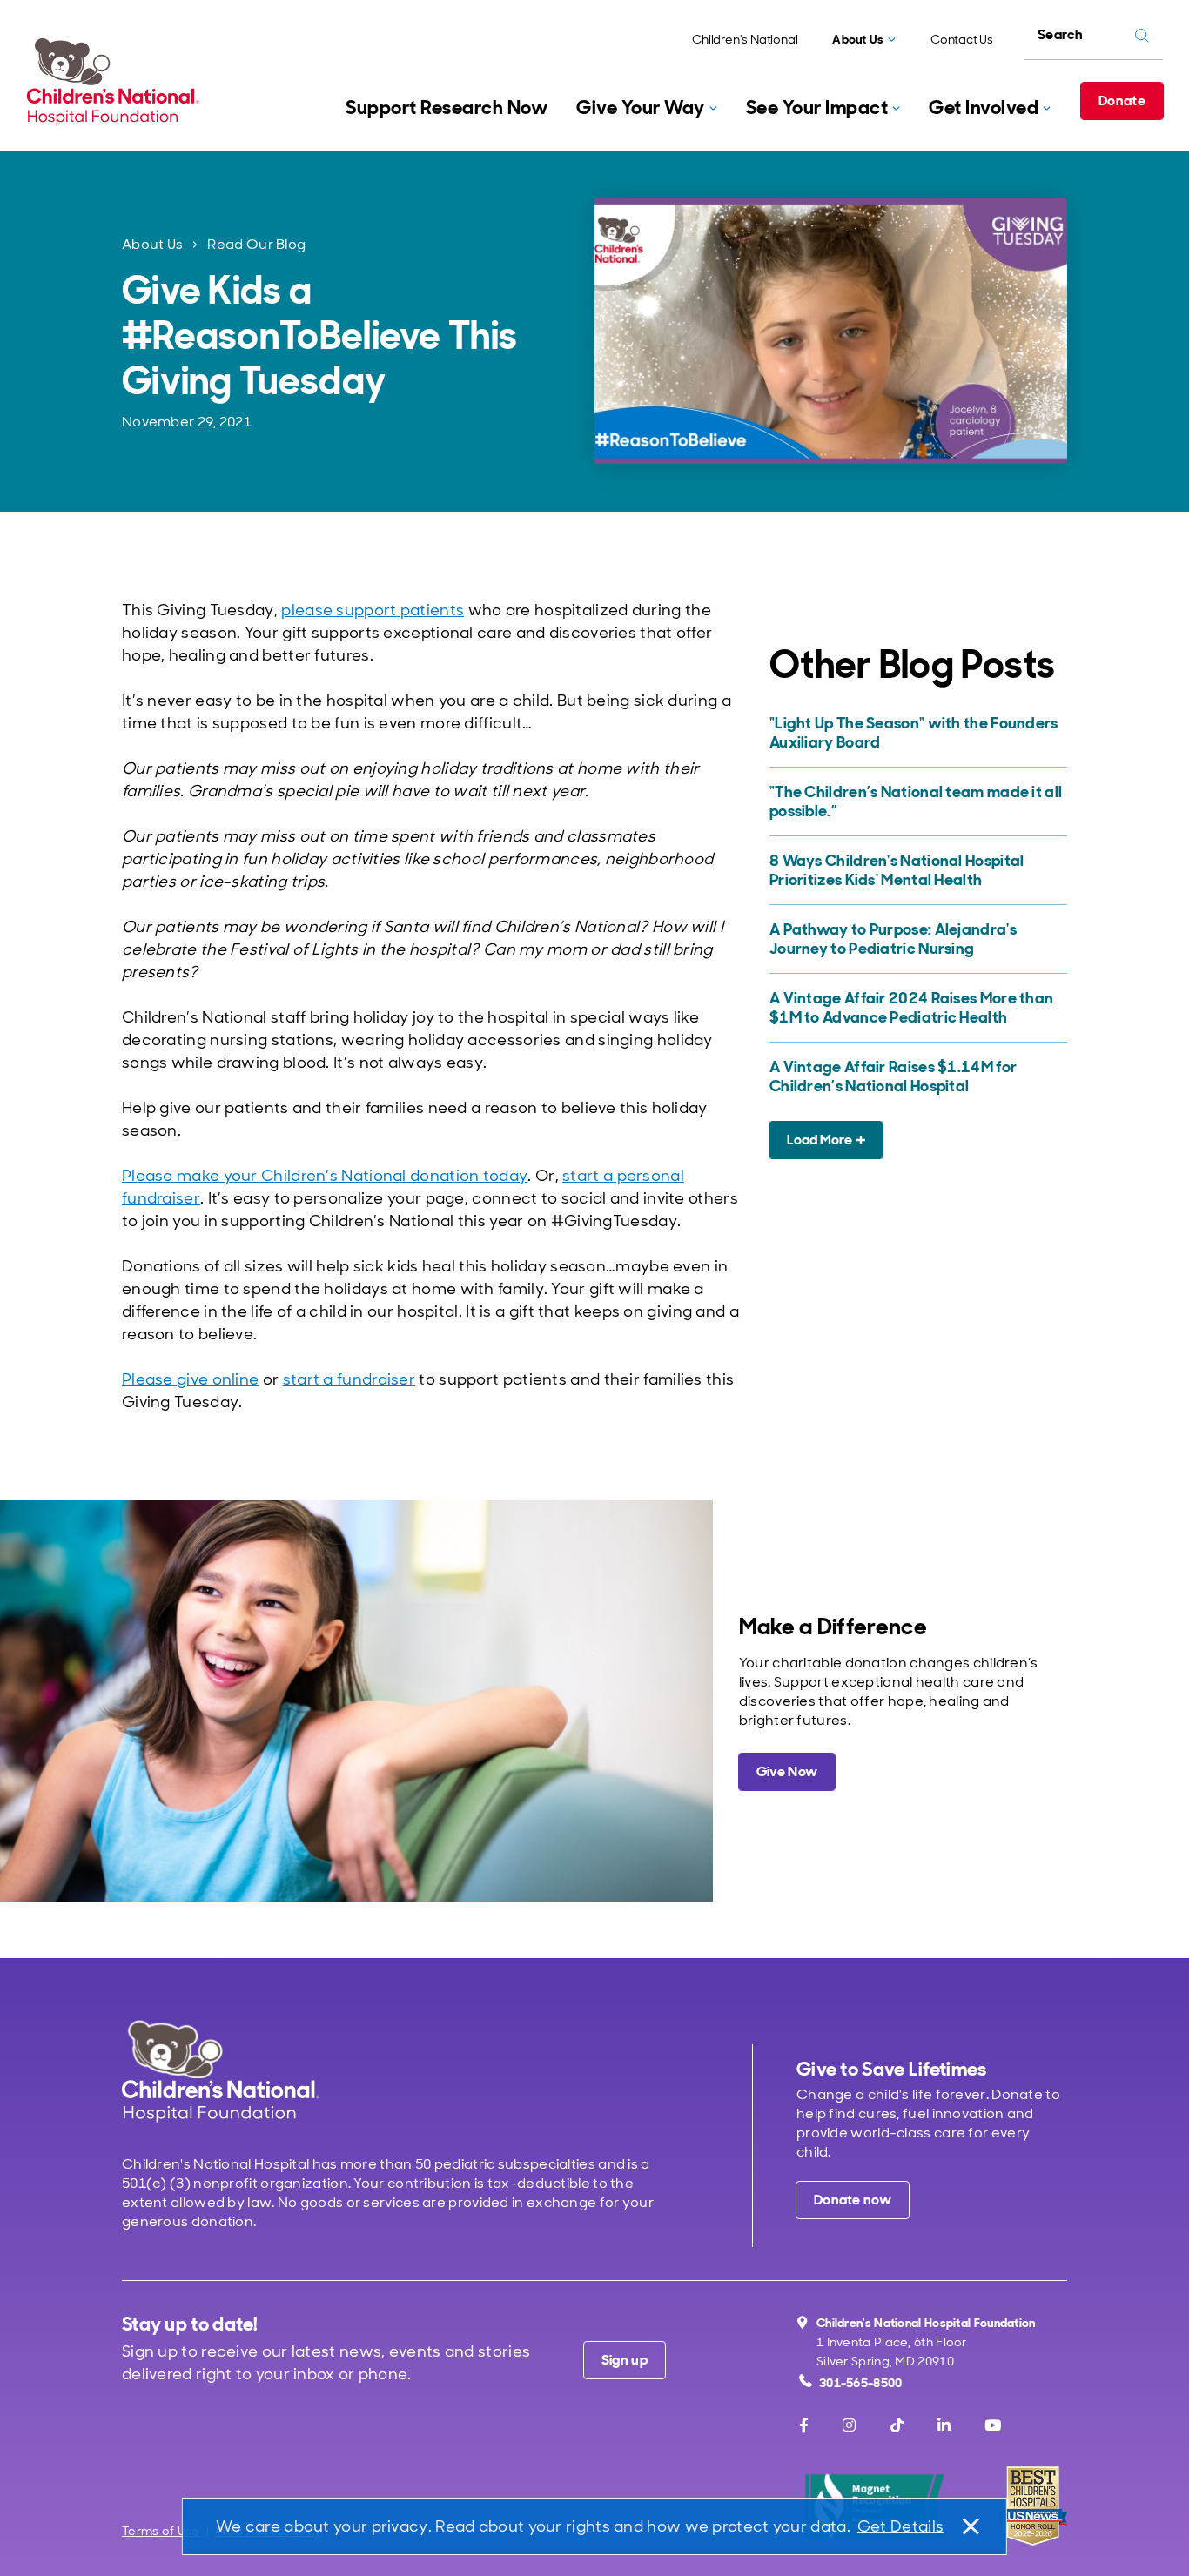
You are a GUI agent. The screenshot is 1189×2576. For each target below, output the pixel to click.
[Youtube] (993, 2425)
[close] (970, 2526)
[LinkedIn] (944, 2425)
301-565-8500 (861, 2383)
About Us (152, 244)
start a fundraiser (349, 1379)
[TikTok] (897, 2425)
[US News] (1033, 2506)
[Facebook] (804, 2425)
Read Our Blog (256, 244)
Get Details (900, 2526)
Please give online (190, 1379)
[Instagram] (849, 2425)
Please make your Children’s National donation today (325, 1176)
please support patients (373, 610)
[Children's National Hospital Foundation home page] (117, 82)
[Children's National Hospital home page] (221, 2071)
